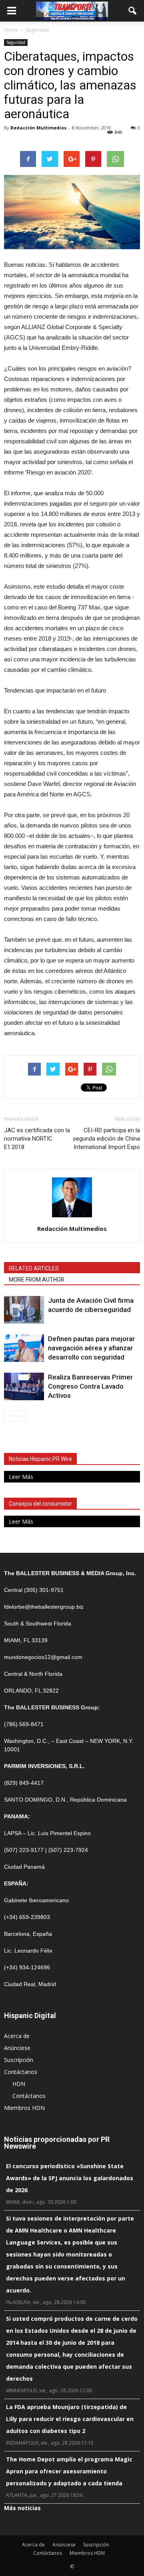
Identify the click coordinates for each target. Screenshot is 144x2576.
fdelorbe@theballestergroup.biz (44, 1607)
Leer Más (21, 1477)
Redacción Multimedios (38, 128)
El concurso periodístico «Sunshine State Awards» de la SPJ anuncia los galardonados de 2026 (70, 2178)
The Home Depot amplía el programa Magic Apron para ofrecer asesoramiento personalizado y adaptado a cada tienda (69, 2471)
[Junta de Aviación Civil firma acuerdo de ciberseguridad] (24, 1310)
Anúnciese (17, 2048)
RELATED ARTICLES (34, 1268)
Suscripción (19, 2060)
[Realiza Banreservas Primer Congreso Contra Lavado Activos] (24, 1386)
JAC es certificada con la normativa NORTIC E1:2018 (37, 1139)
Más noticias (22, 2508)
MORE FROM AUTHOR (37, 1280)
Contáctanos (21, 2072)
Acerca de (17, 2036)
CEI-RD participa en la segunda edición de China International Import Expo (106, 1139)
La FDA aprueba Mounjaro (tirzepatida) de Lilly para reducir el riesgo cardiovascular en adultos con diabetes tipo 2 (70, 2419)
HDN (19, 2084)
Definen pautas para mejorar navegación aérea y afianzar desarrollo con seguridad (91, 1348)
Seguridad (16, 42)
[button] (133, 11)
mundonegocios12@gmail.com (43, 1657)
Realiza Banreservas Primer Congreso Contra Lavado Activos (90, 1386)
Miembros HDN (24, 2108)
